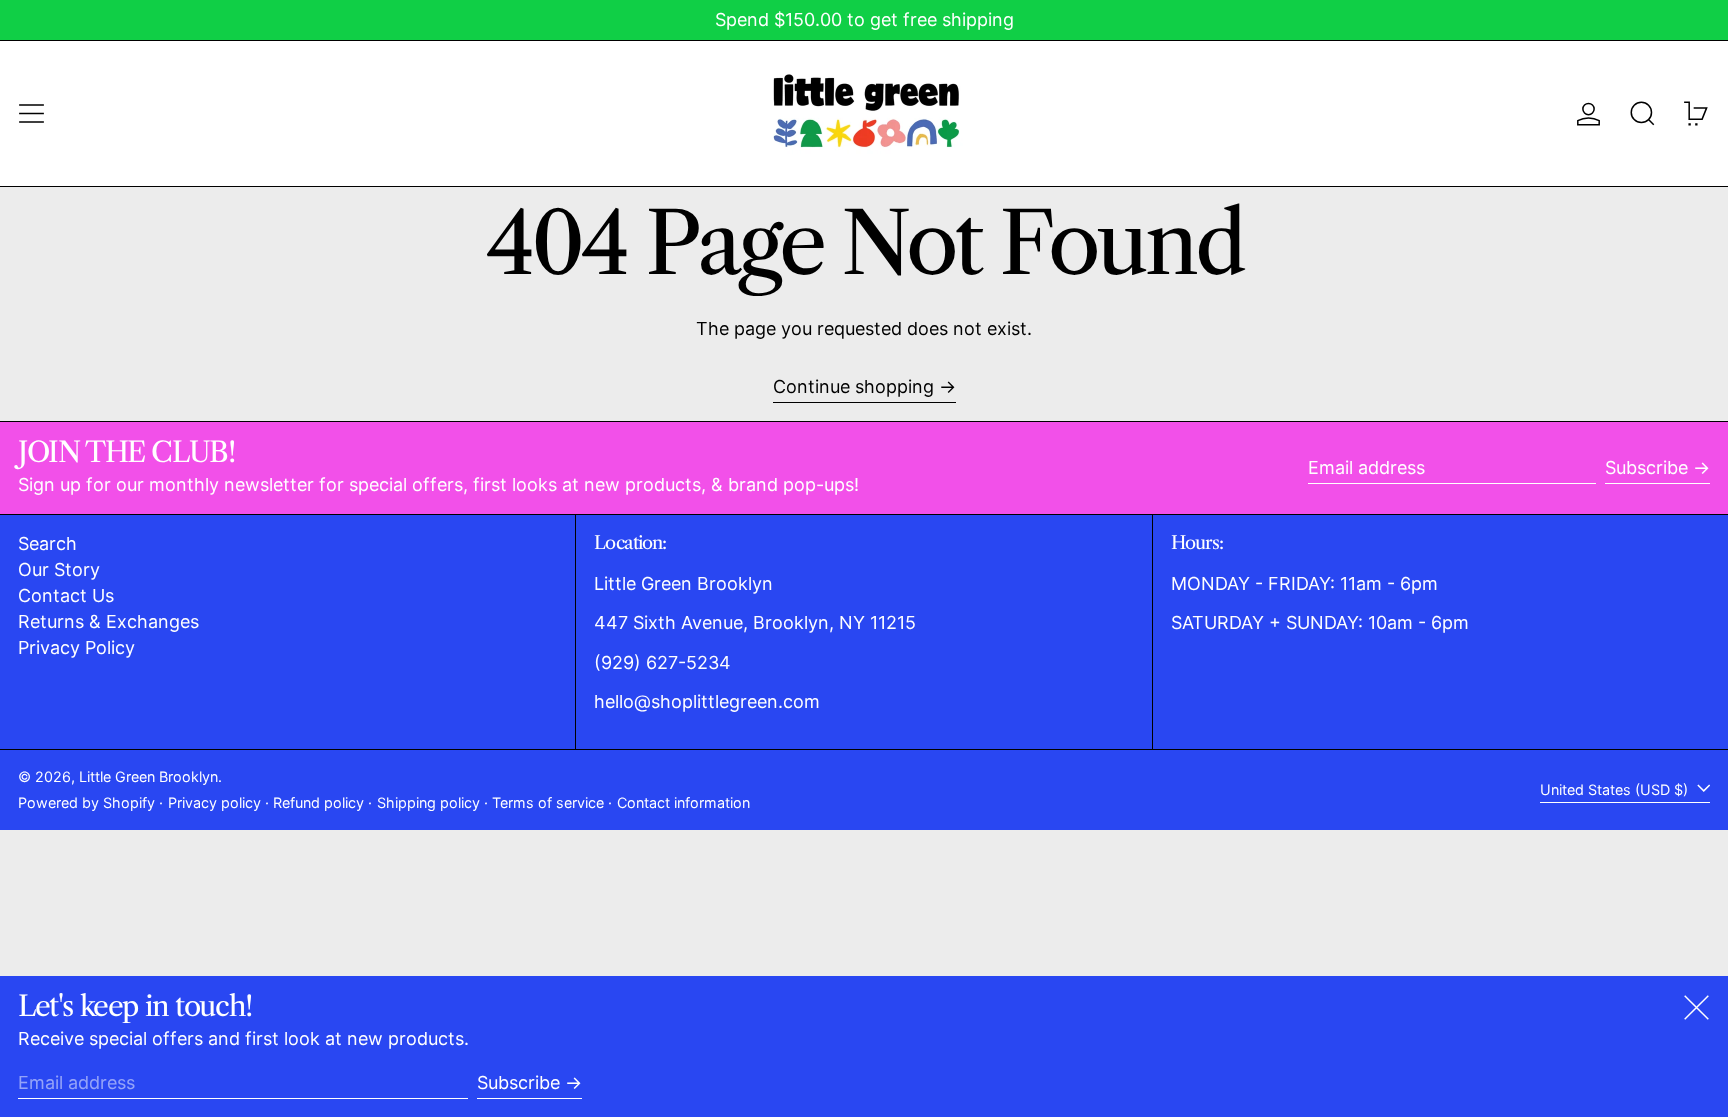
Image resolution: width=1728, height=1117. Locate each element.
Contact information (683, 802)
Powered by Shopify (86, 802)
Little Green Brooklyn (148, 776)
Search (47, 543)
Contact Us (66, 595)
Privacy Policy (76, 647)
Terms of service (548, 802)
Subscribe (1646, 467)
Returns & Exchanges (108, 621)
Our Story (59, 569)
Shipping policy (428, 802)
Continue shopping (853, 386)
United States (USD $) (1616, 789)
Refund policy (318, 802)
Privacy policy (214, 802)
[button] (1642, 113)
